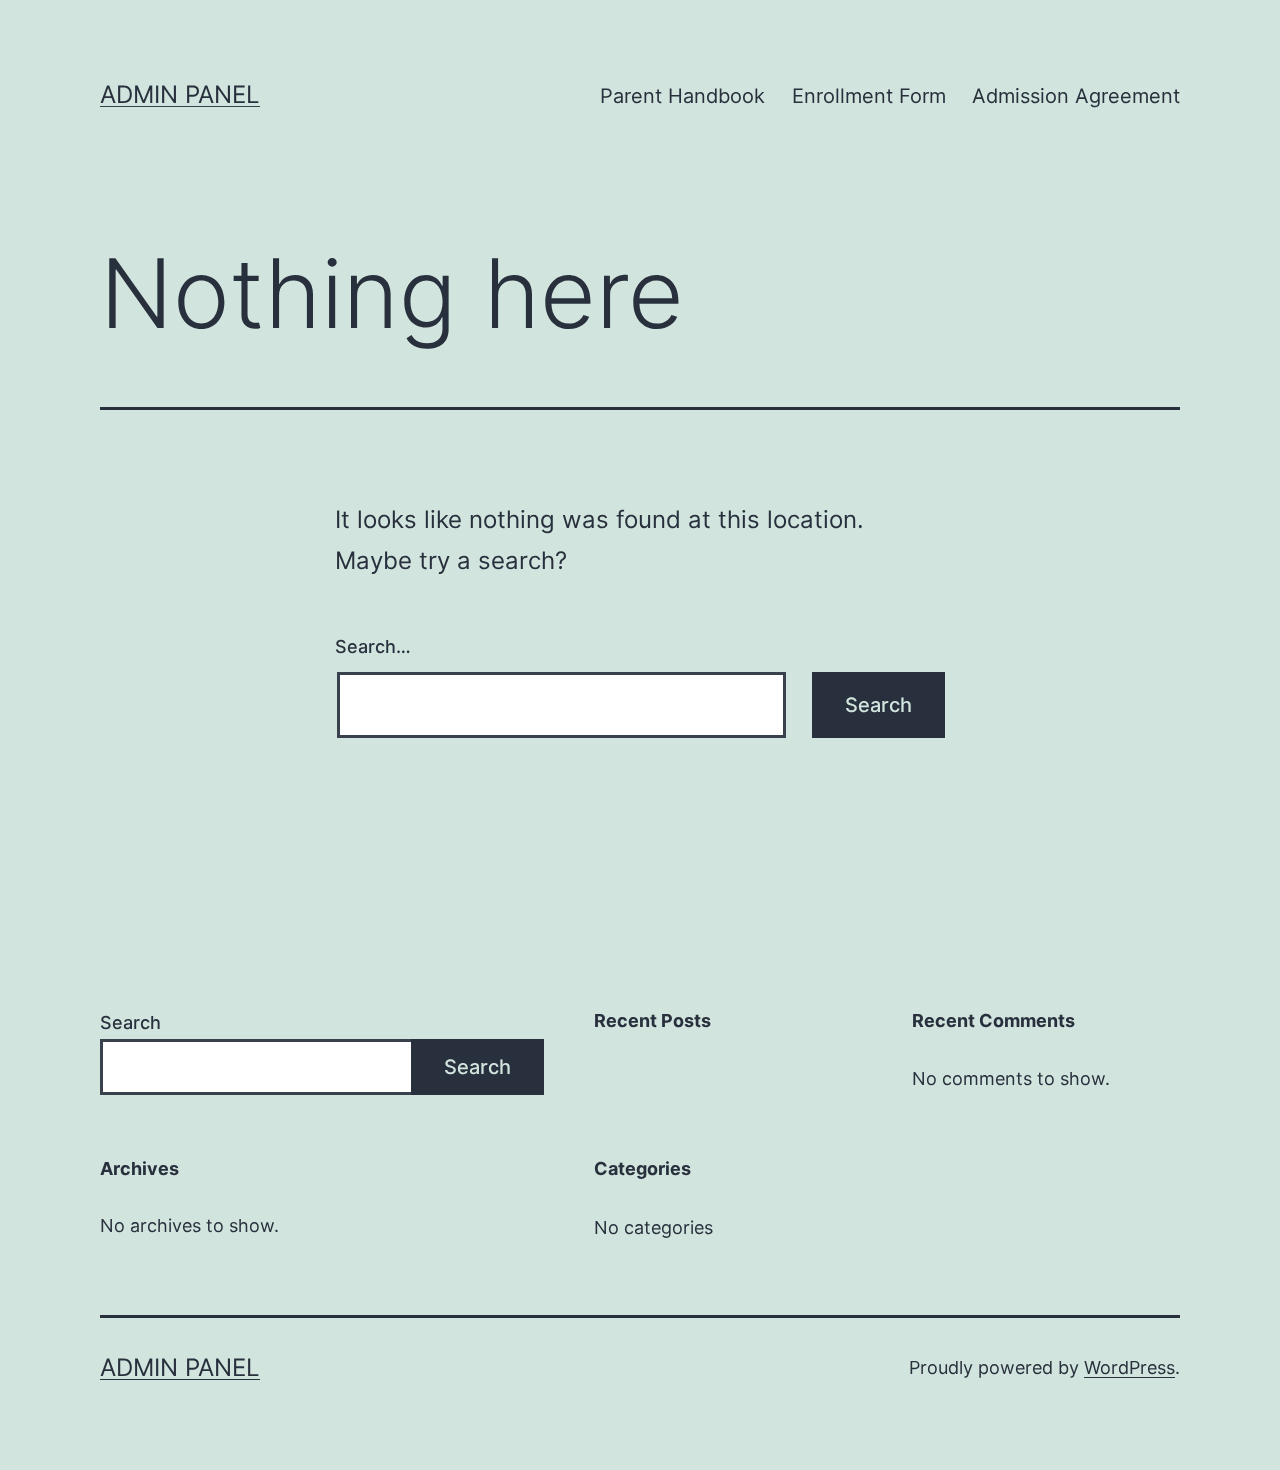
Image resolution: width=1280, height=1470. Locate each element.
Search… (373, 646)
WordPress (1129, 1367)
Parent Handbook (682, 96)
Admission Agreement (1076, 96)
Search (130, 1022)
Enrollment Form (869, 96)
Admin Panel (180, 94)
